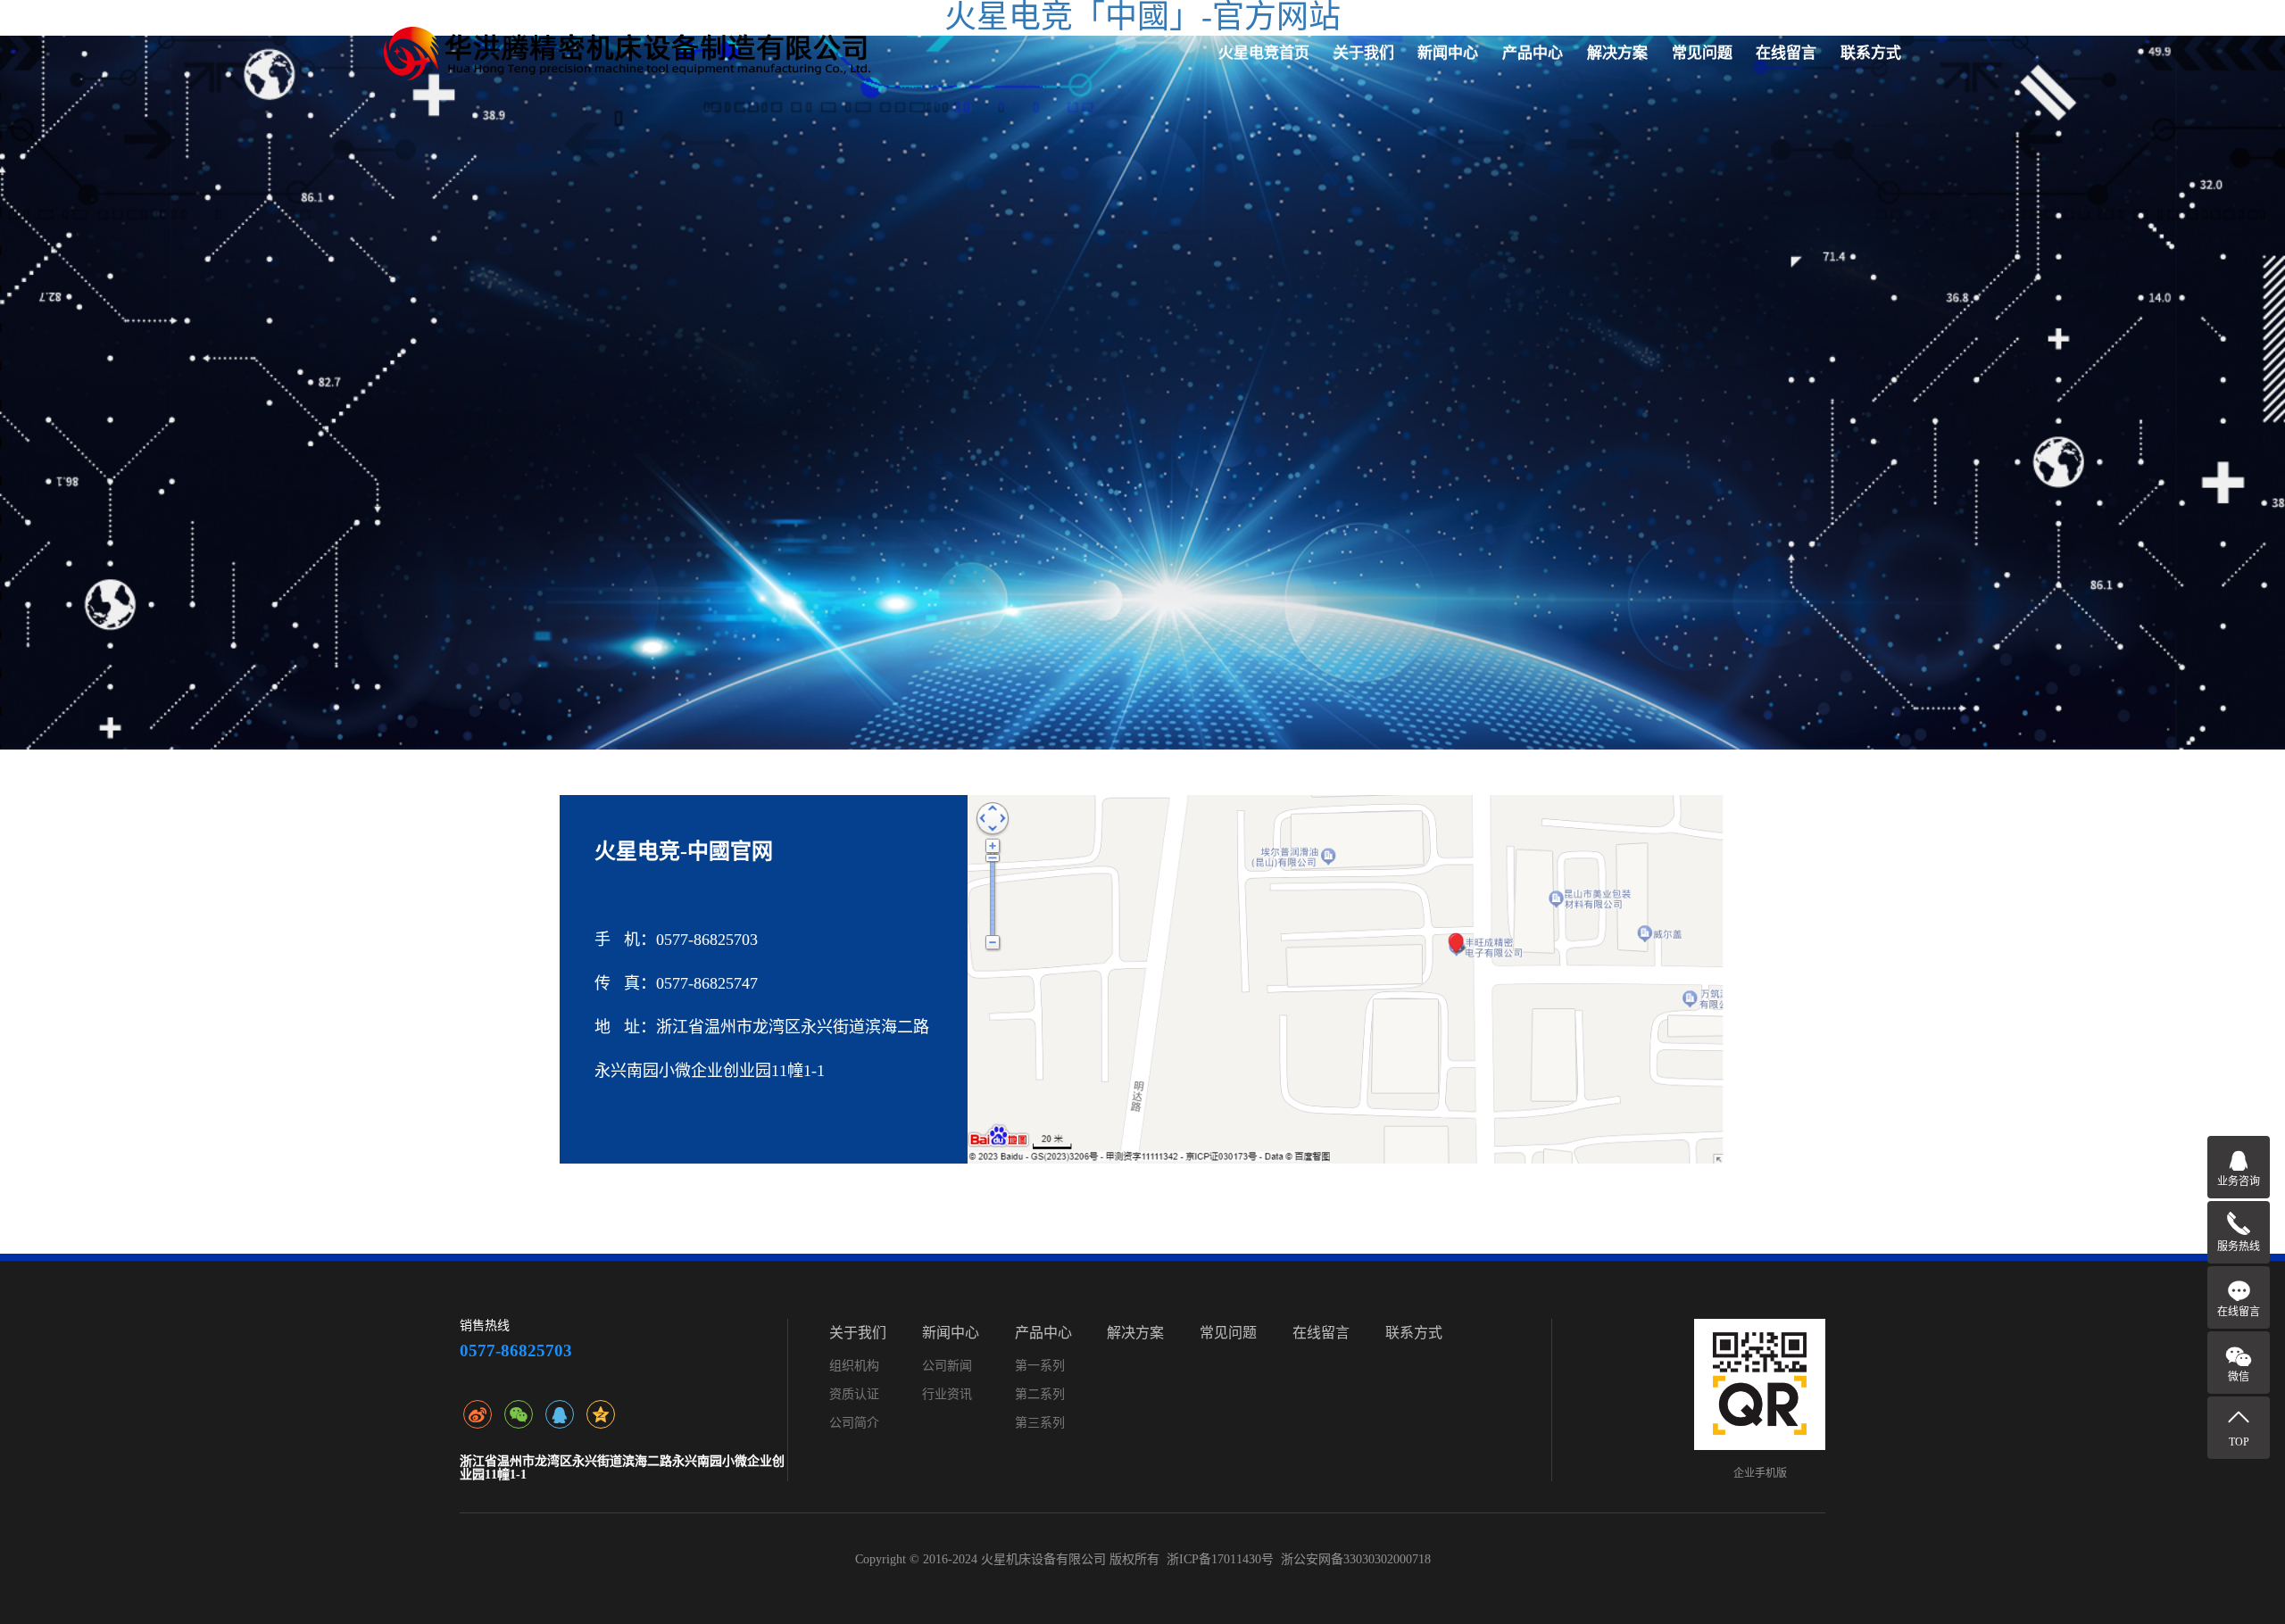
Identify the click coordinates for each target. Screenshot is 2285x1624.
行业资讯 (947, 1394)
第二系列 (1040, 1394)
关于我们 (1364, 53)
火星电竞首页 (1264, 53)
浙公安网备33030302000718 (1356, 1559)
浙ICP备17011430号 (1220, 1559)
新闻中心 (1448, 53)
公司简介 (854, 1423)
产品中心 (1533, 53)
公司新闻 (947, 1366)
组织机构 (854, 1366)
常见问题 (1702, 53)
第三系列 (1040, 1423)
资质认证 (854, 1394)
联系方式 (1871, 53)
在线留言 (1786, 53)
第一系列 (1040, 1366)
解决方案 (1617, 53)
